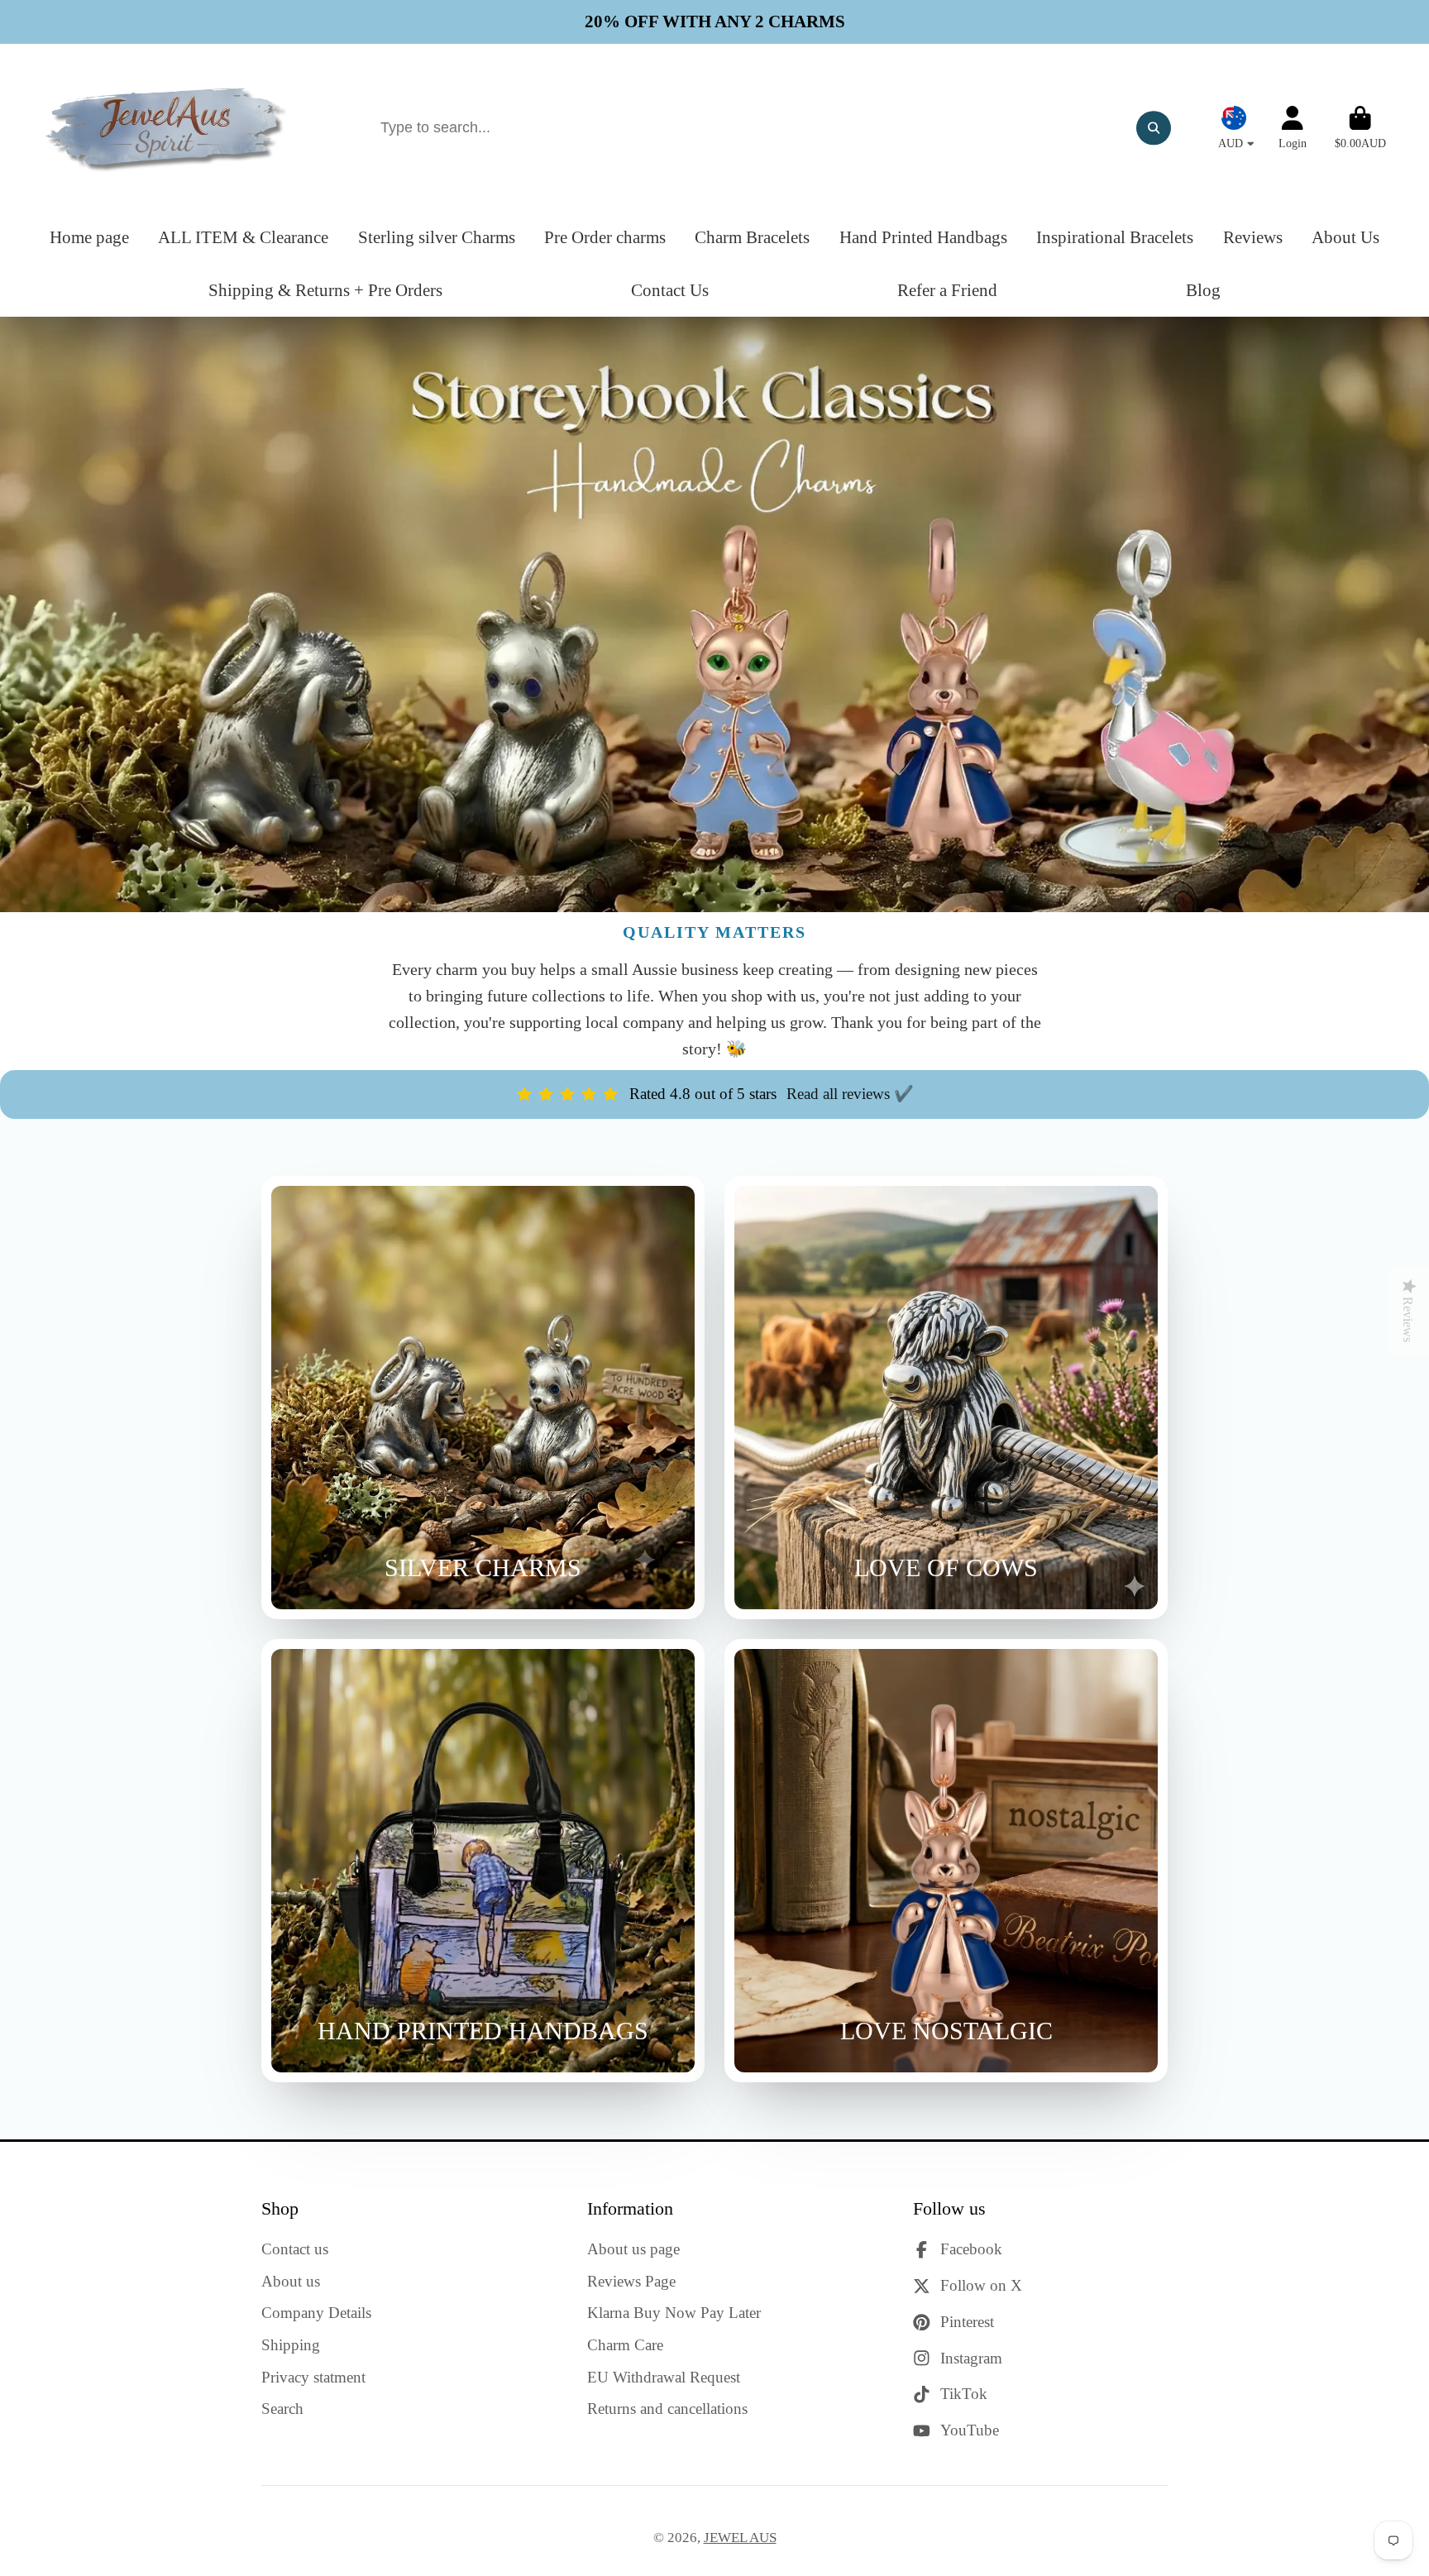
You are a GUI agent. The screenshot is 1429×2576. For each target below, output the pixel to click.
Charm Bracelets (752, 237)
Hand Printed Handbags (923, 237)
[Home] (167, 128)
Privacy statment (313, 2377)
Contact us (295, 2249)
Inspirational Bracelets (1115, 237)
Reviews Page (631, 2281)
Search (282, 2409)
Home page (89, 237)
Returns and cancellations (667, 2409)
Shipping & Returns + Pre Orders (325, 290)
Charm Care (625, 2345)
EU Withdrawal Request (664, 2377)
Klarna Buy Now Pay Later (674, 2313)
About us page (633, 2249)
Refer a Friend (947, 290)
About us (291, 2281)
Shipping (291, 2345)
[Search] (1153, 128)
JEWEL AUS (740, 2538)
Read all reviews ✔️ (850, 1094)
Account (1293, 128)
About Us (1345, 237)
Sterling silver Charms (437, 237)
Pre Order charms (605, 237)
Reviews (1253, 237)
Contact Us (670, 290)
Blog (1203, 290)
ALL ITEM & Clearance (243, 237)
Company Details (316, 2313)
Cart (1360, 128)
